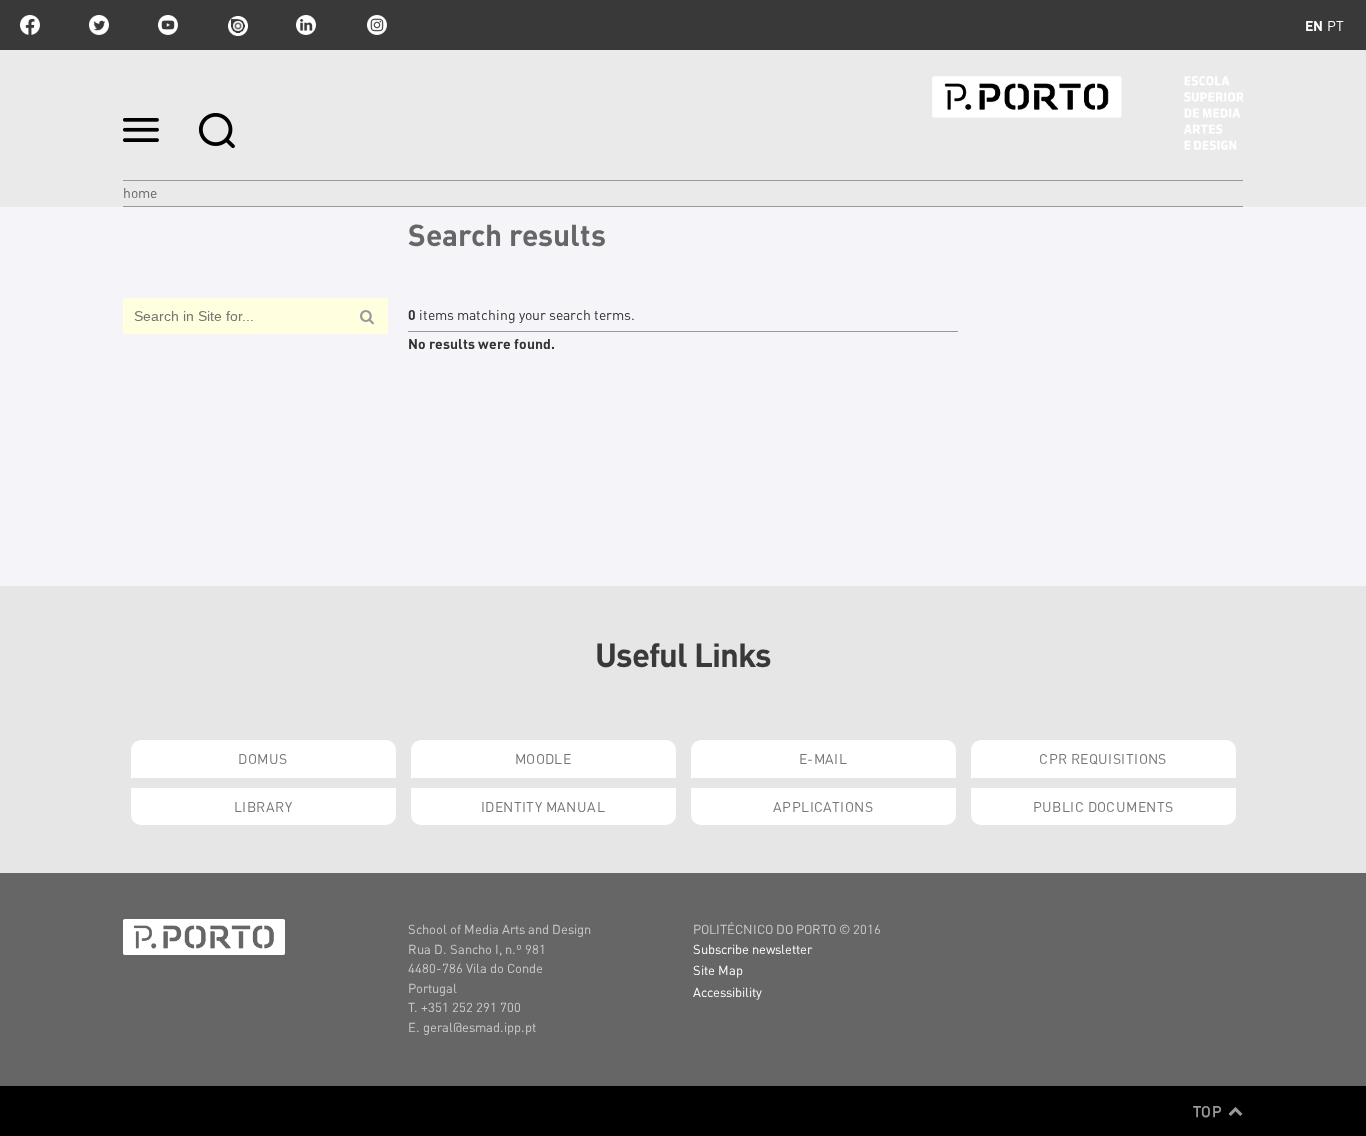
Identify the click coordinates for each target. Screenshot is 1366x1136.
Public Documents (1103, 806)
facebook (30, 25)
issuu (237, 25)
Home (140, 192)
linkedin (306, 25)
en (1314, 25)
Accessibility (727, 991)
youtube (168, 25)
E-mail (823, 758)
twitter (99, 25)
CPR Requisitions (1103, 758)
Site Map (718, 969)
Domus (262, 758)
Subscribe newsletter (752, 948)
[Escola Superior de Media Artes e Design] (1087, 113)
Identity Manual (543, 806)
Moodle (543, 758)
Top (1209, 1111)
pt (1335, 25)
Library (263, 806)
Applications (823, 806)
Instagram (375, 25)
